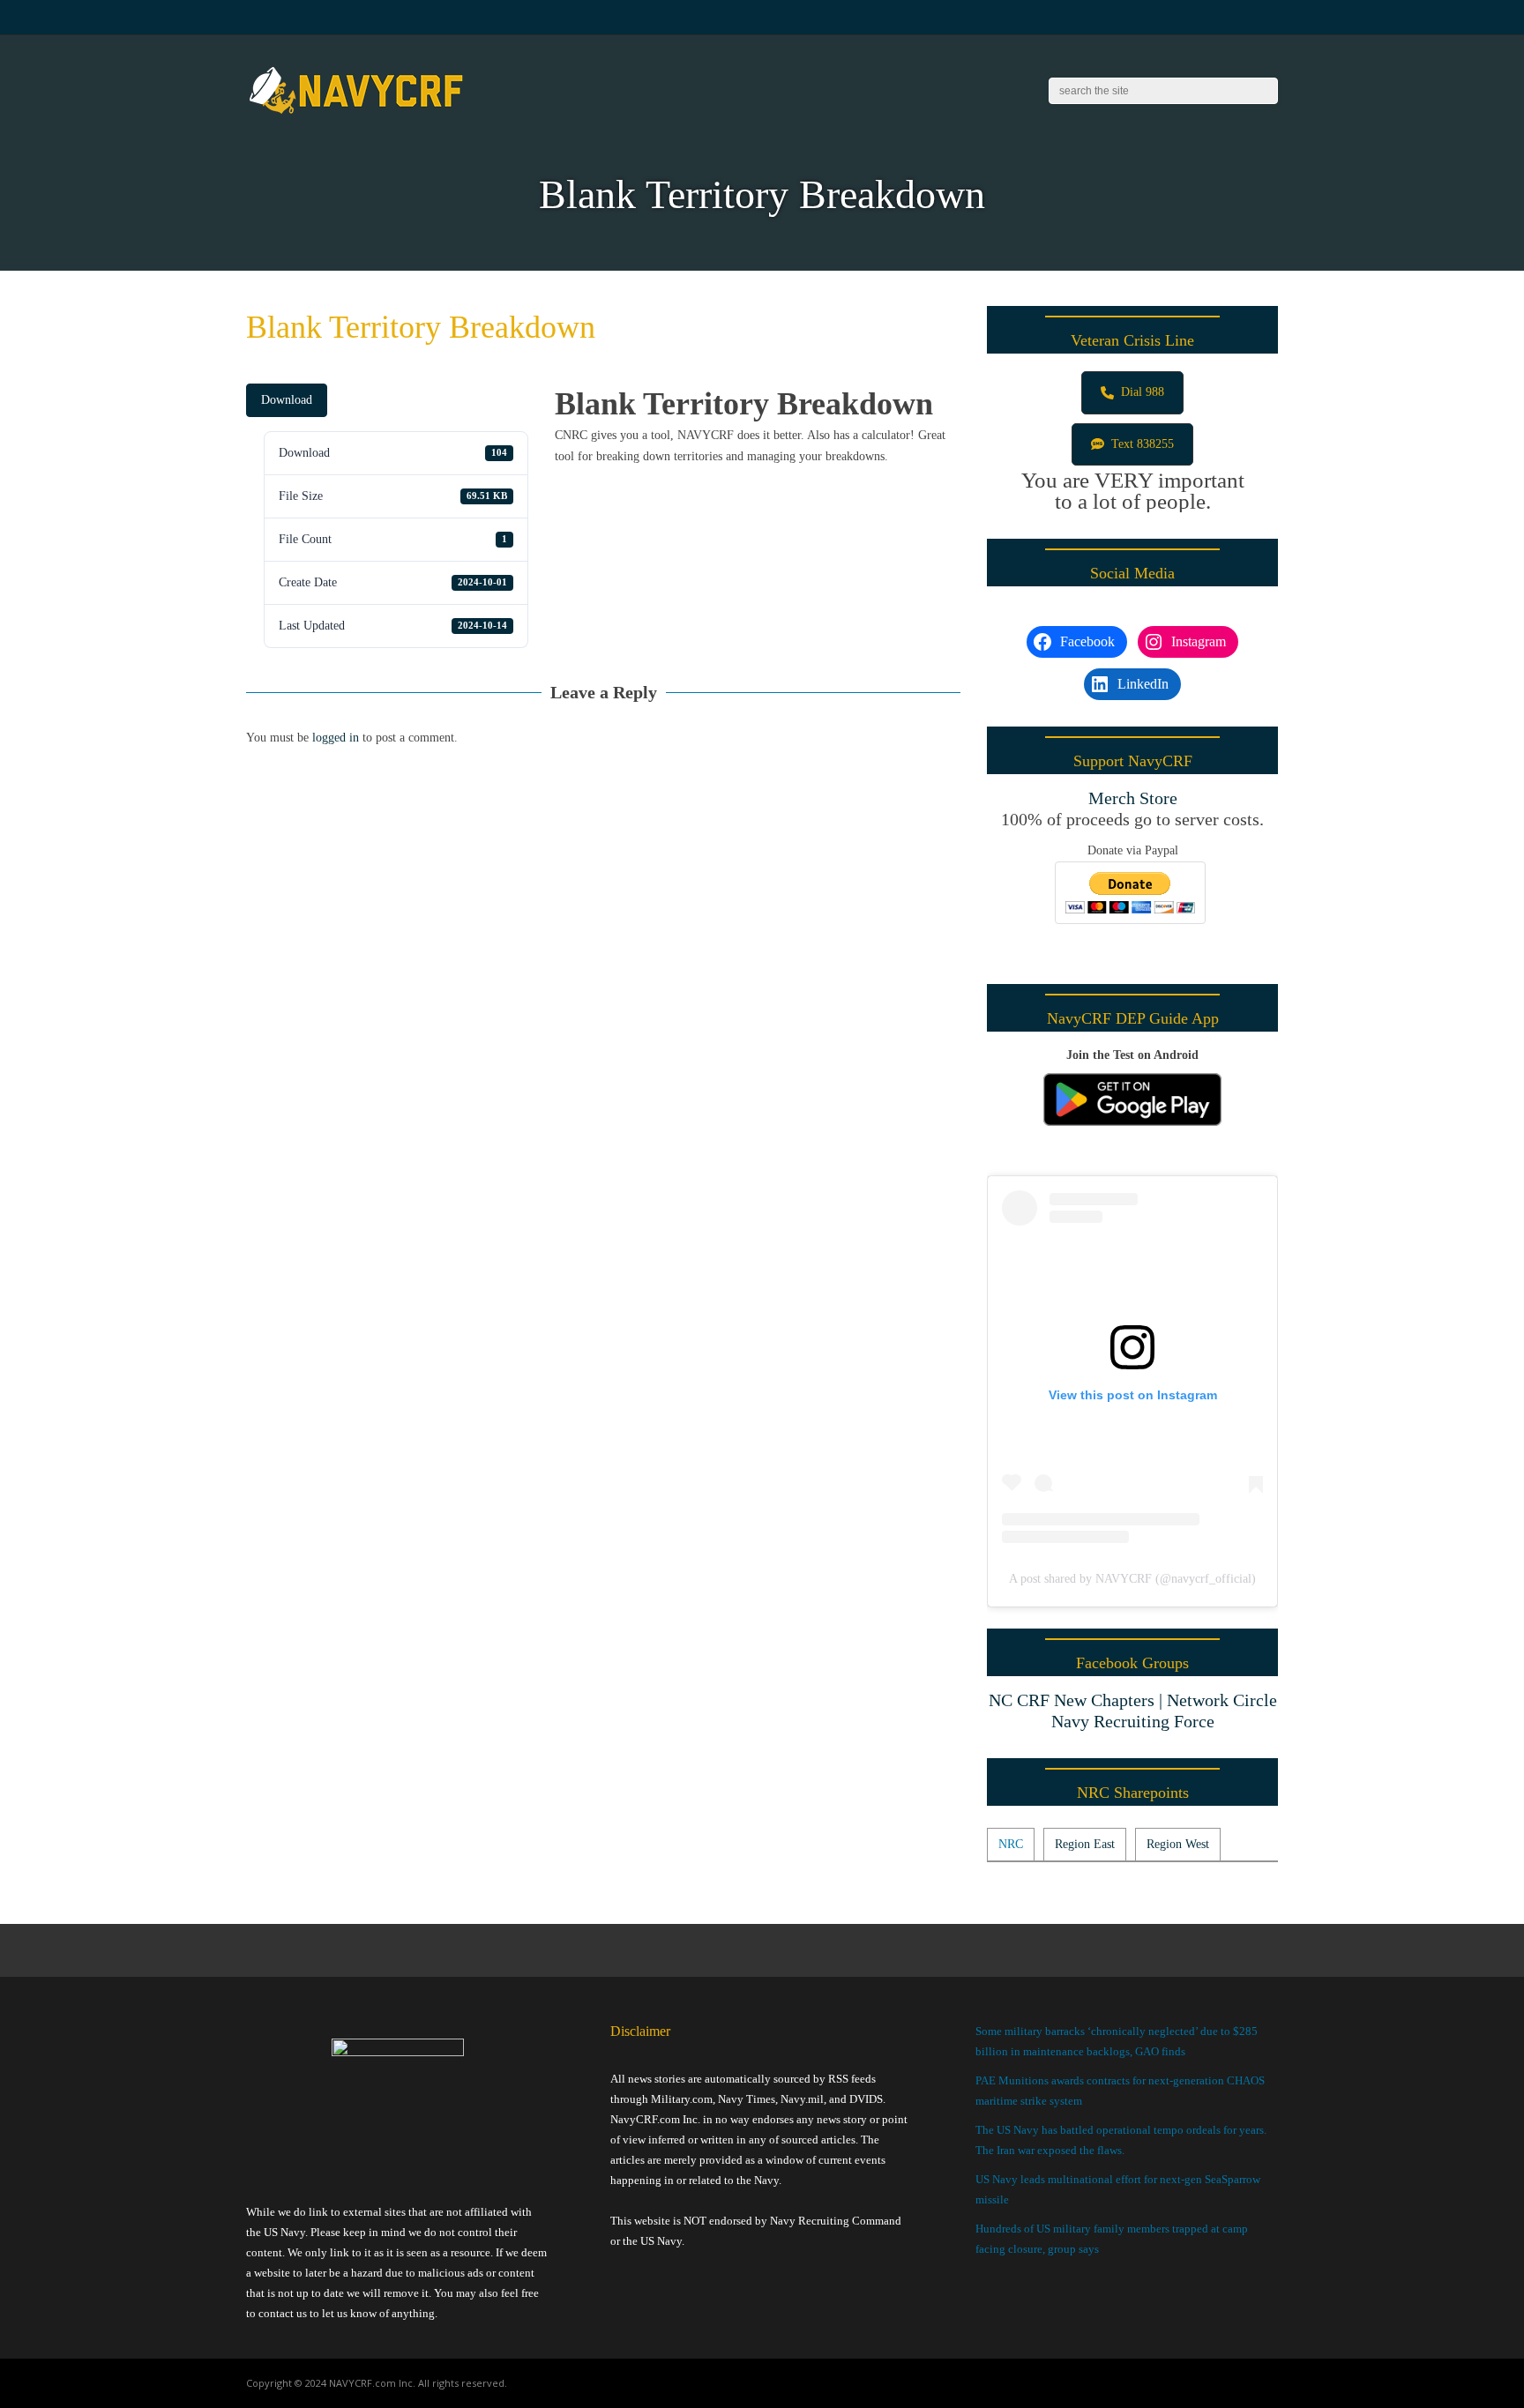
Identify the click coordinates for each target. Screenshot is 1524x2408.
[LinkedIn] (1251, 18)
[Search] (1265, 91)
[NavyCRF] (356, 115)
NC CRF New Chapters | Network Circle (1133, 1700)
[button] (1132, 393)
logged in (336, 738)
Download (287, 400)
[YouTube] (1229, 18)
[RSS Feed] (1185, 18)
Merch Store (1133, 798)
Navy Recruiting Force (1133, 1721)
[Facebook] (1207, 18)
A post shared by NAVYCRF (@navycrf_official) (1132, 1579)
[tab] (1011, 1845)
